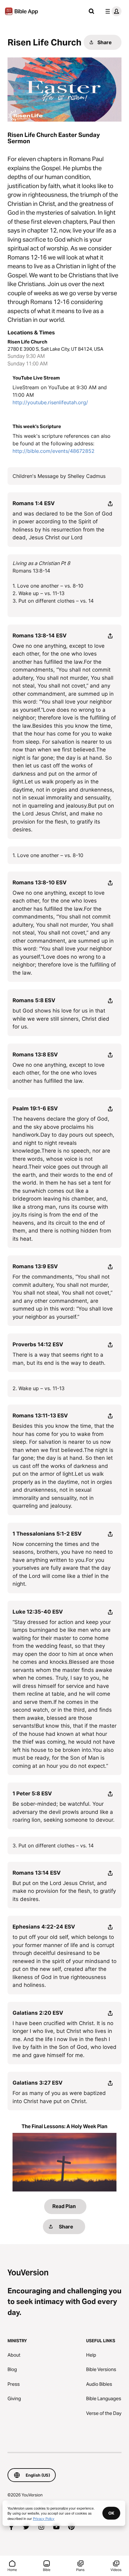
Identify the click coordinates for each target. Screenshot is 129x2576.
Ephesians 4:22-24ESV (44, 1927)
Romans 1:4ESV (34, 503)
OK (111, 2513)
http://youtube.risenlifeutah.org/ (50, 402)
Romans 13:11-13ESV (40, 1416)
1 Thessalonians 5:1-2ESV (47, 1534)
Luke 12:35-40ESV (38, 1612)
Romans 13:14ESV (37, 1873)
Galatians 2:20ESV (38, 2013)
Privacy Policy (44, 2518)
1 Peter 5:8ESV (32, 1793)
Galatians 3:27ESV (38, 2083)
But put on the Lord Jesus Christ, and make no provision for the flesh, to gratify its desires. (64, 1891)
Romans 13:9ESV (35, 1266)
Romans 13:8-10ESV (40, 882)
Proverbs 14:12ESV (38, 1344)
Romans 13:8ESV (35, 1055)
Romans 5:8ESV (34, 1000)
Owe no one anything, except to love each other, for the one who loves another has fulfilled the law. (59, 1073)
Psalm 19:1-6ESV (35, 1108)
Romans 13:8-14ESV (40, 636)
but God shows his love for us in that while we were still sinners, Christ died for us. (61, 1019)
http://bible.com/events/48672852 (54, 451)
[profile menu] (112, 11)
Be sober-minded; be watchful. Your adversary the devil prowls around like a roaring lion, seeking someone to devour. (64, 1812)
